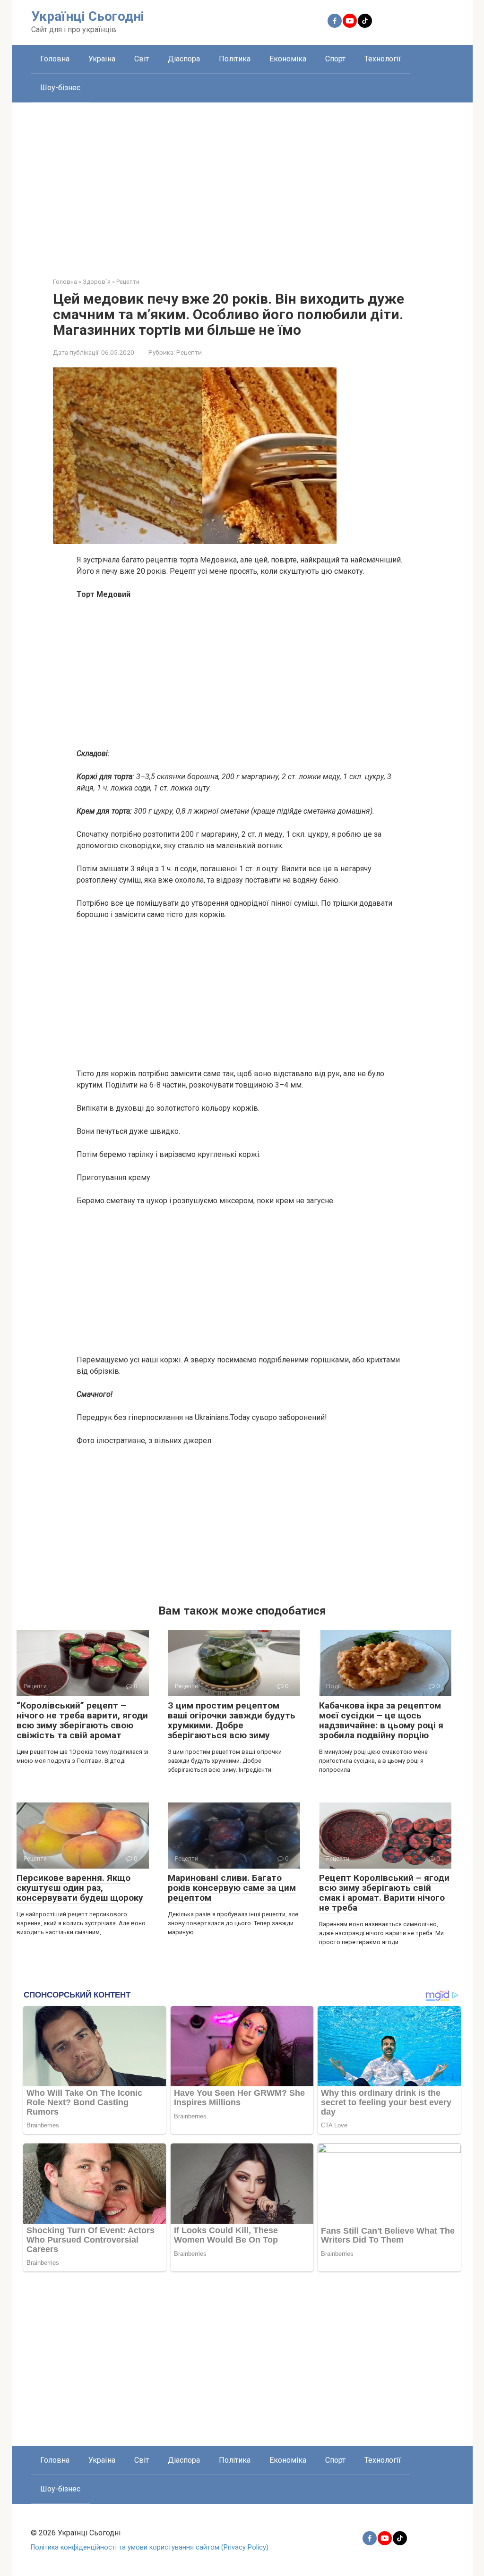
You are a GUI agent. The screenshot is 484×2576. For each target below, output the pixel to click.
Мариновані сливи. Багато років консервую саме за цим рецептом (232, 1888)
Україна (102, 59)
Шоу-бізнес (60, 88)
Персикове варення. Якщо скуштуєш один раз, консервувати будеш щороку (80, 1888)
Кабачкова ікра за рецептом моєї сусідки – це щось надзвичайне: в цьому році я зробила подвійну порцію (381, 1720)
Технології (383, 59)
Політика (235, 59)
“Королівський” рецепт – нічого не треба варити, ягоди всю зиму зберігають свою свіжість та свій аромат (82, 1720)
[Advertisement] (242, 183)
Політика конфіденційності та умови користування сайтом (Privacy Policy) (150, 2547)
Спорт (335, 59)
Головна (55, 59)
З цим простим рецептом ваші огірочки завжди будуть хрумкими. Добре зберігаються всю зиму (232, 1720)
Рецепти (189, 352)
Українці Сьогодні (88, 16)
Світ (142, 59)
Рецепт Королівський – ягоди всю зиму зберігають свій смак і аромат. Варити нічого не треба (384, 1893)
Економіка (288, 59)
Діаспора (184, 59)
